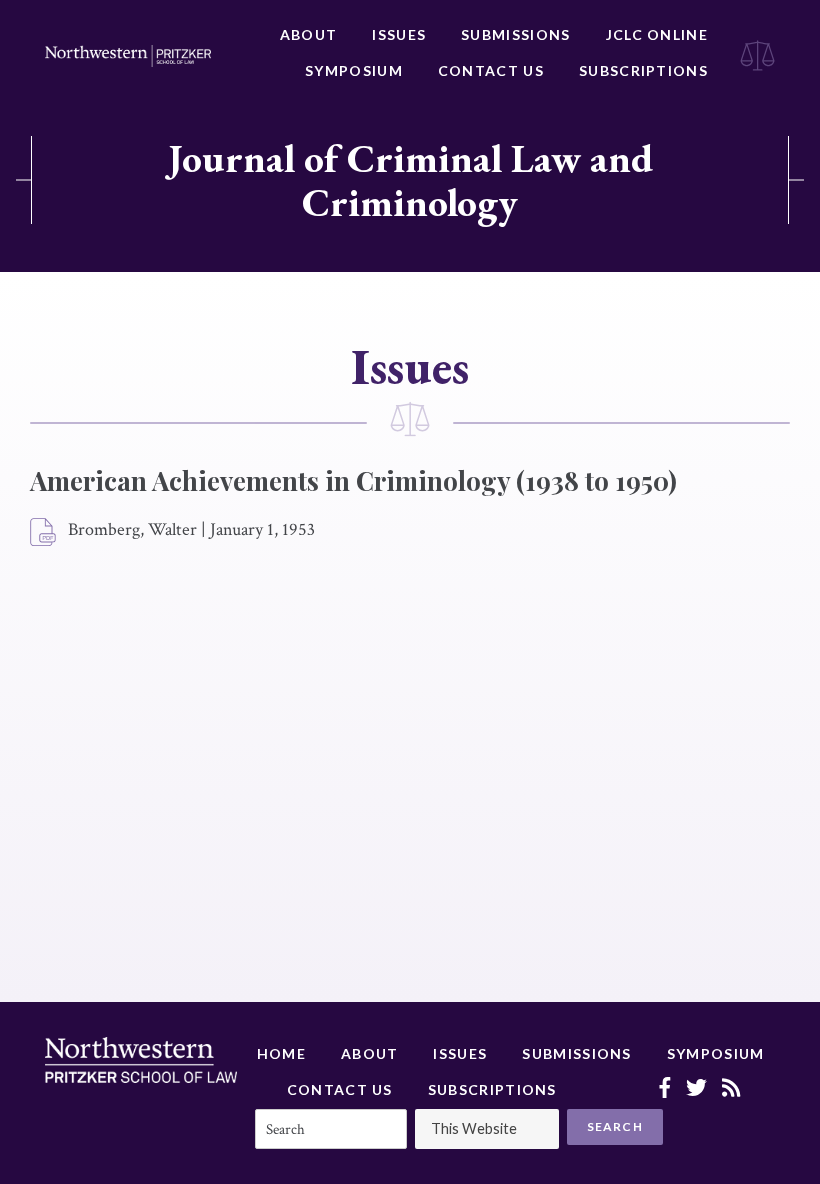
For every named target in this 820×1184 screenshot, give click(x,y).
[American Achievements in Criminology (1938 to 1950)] (44, 533)
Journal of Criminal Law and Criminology (410, 180)
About (309, 34)
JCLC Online (657, 34)
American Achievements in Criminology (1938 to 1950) (353, 480)
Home (281, 1053)
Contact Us (491, 70)
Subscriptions (643, 70)
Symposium (354, 70)
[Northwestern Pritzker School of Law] (128, 56)
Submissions (515, 34)
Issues (399, 34)
